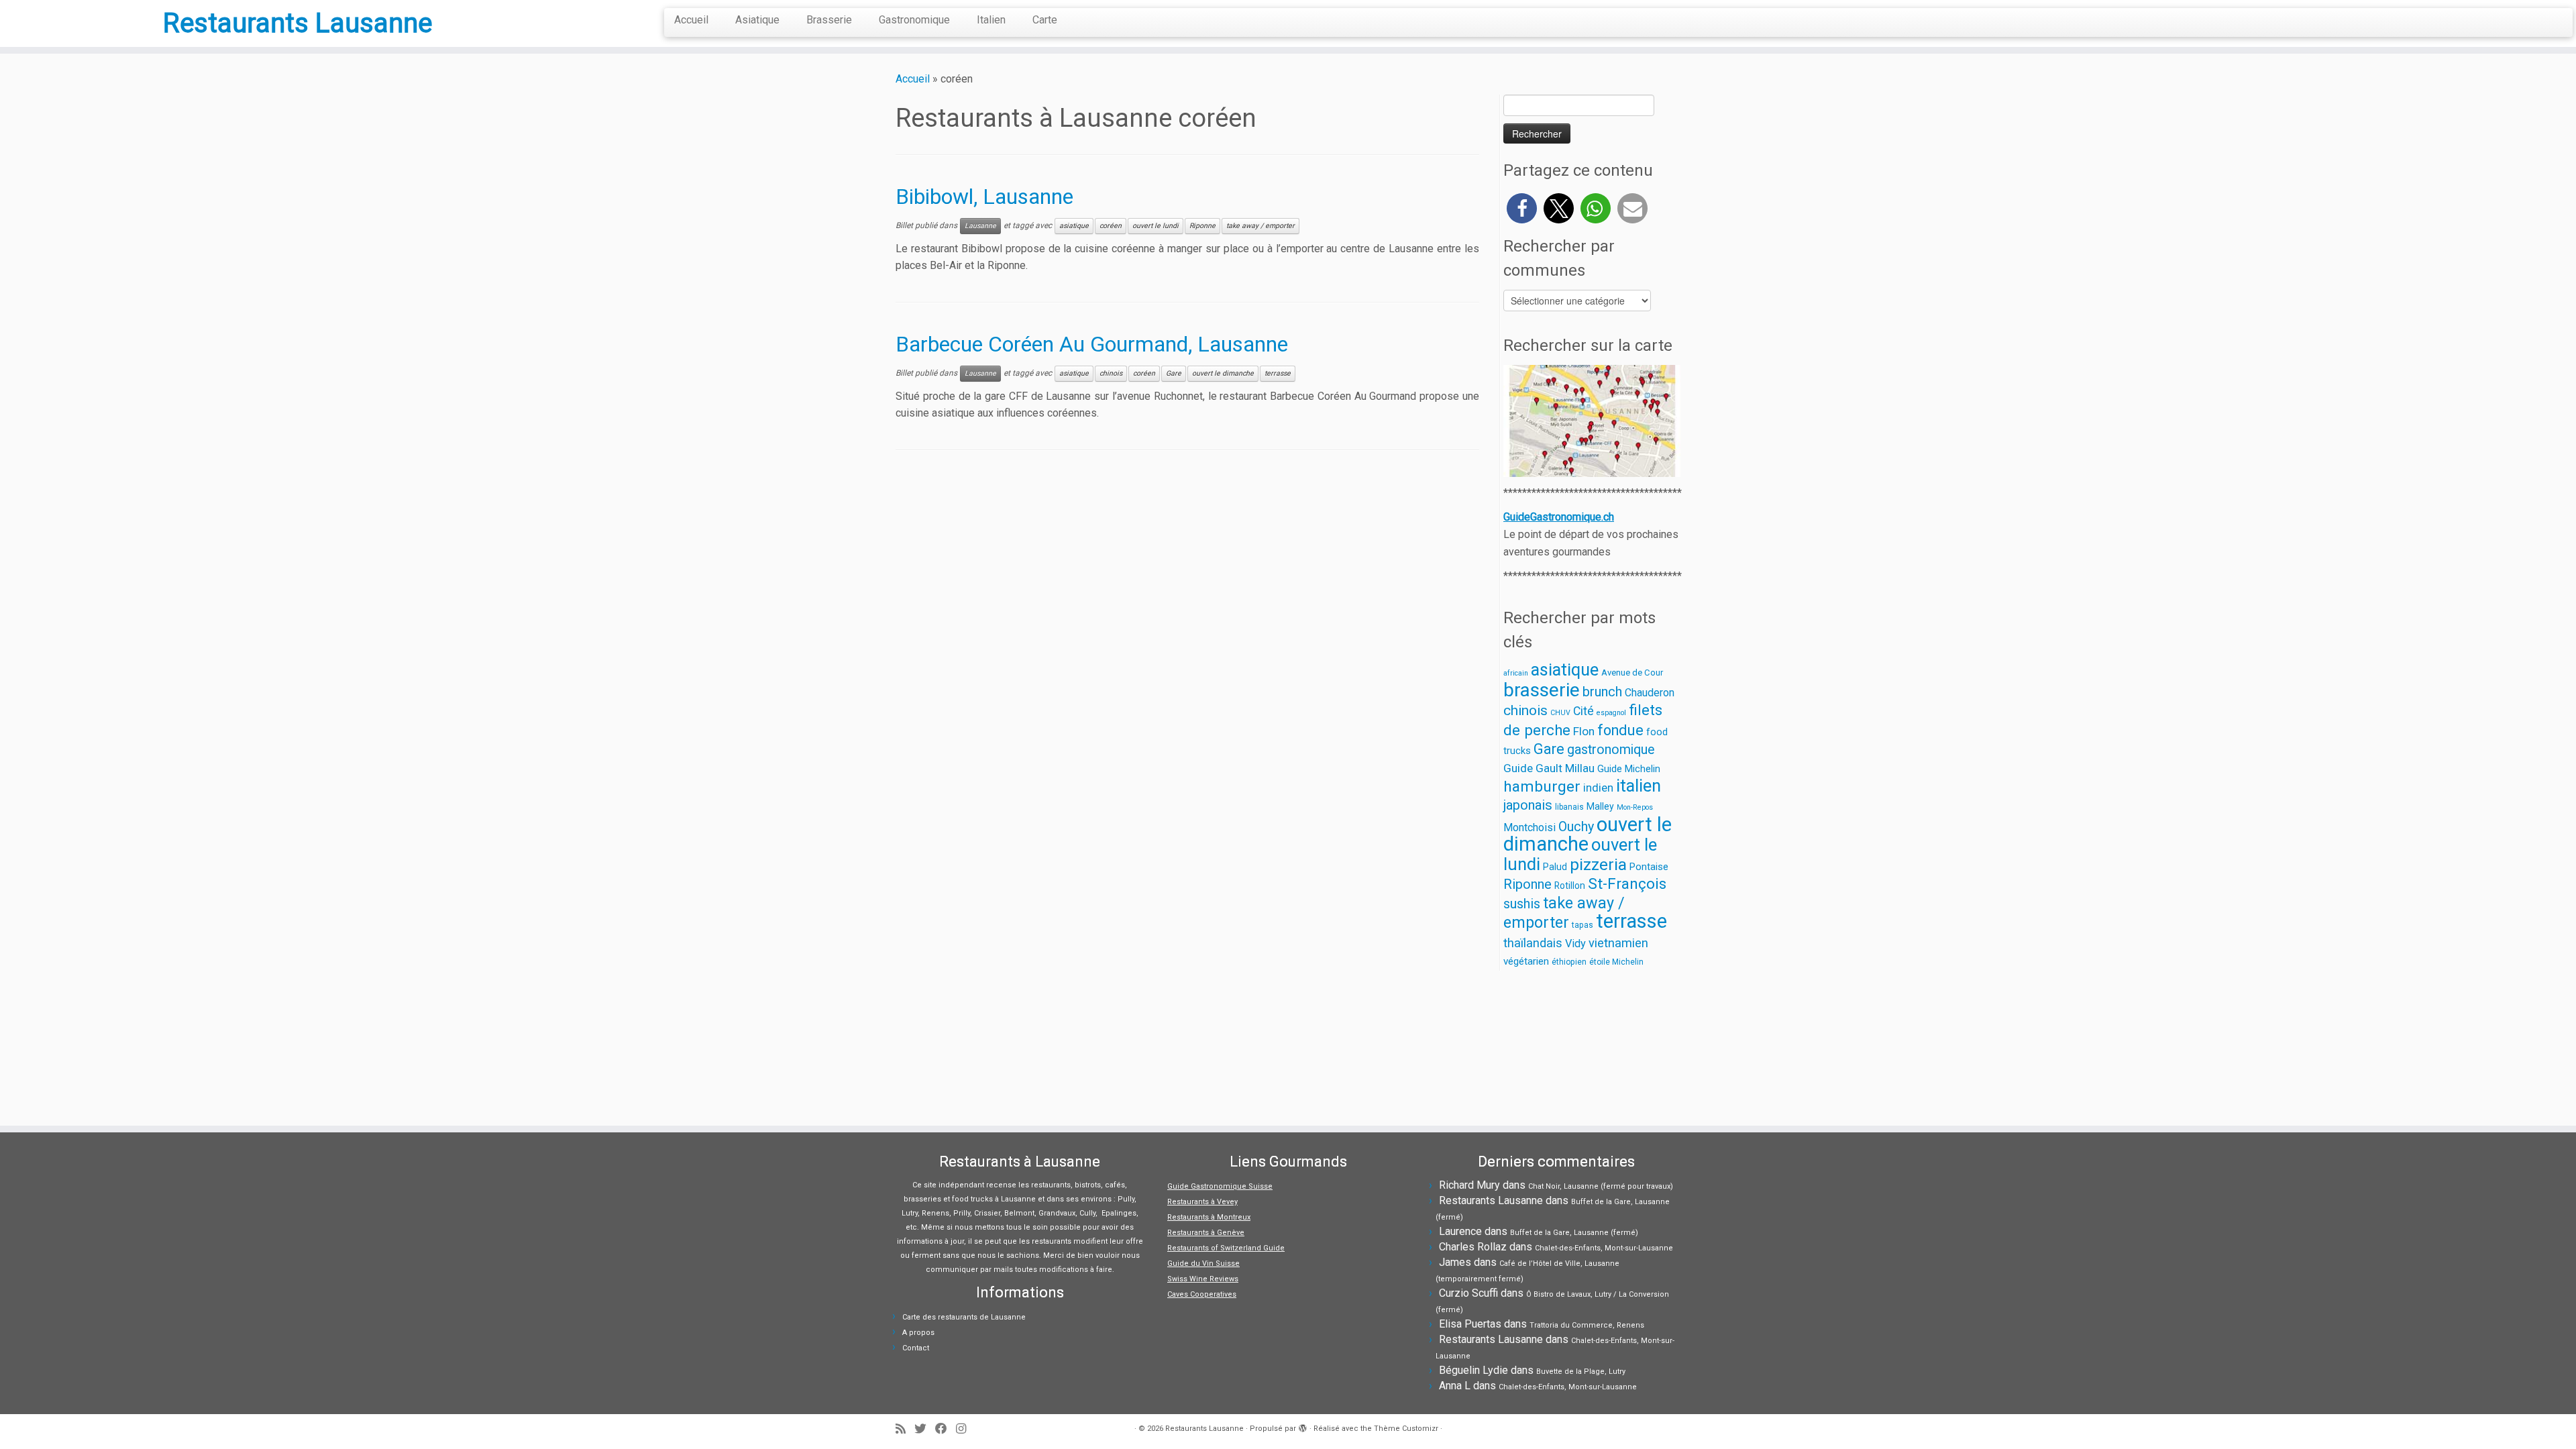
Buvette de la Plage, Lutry (1581, 1372)
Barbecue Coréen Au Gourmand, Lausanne (1092, 344)
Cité (1584, 711)
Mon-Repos (1635, 807)
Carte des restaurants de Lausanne (964, 1317)
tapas (1582, 925)
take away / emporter (1260, 226)
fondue (1620, 730)
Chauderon (1650, 693)
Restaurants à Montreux (1209, 1217)
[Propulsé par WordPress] (1303, 1426)
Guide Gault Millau (1549, 768)
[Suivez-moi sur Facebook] (946, 1429)
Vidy (1575, 944)
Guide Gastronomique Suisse (1220, 1186)
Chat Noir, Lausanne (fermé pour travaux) (1601, 1186)
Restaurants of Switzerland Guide (1226, 1248)
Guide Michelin (1629, 769)
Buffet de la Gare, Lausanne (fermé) (1574, 1233)
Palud (1555, 867)
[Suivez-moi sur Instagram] (965, 1429)
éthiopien (1569, 962)
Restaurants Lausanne (298, 23)
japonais (1528, 805)
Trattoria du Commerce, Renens (1587, 1325)
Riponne (1202, 226)
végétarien (1526, 961)
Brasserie (829, 20)
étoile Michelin (1616, 962)
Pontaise (1649, 867)
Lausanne (980, 226)
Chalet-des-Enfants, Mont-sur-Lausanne (1604, 1248)
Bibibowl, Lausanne (984, 197)
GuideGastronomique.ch (1559, 517)
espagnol (1611, 713)
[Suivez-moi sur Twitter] (925, 1429)
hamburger (1542, 787)
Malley (1600, 806)
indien (1598, 788)
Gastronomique (914, 20)
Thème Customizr (1406, 1429)
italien (1639, 786)
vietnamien (1618, 943)
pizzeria (1598, 864)
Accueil (691, 20)
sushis (1522, 904)
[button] (1522, 208)
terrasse (1278, 373)
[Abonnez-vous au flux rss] (905, 1429)
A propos (918, 1333)
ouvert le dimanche (1223, 373)
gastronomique (1611, 750)
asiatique (1074, 226)
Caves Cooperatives (1202, 1294)
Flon (1584, 731)
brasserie (1542, 690)
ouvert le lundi (1156, 226)
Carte (1045, 20)
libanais (1569, 807)
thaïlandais (1533, 943)
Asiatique (757, 20)
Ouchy (1576, 827)
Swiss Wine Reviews (1203, 1279)
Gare (1174, 373)
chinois (1111, 373)
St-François (1627, 884)
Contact (916, 1348)
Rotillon (1570, 885)
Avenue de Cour (1632, 673)
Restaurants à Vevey (1202, 1202)
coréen (1111, 226)
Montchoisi (1529, 827)
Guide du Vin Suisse (1203, 1264)
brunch (1602, 692)
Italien (991, 20)
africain (1516, 673)
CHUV (1560, 713)
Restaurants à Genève (1206, 1233)
